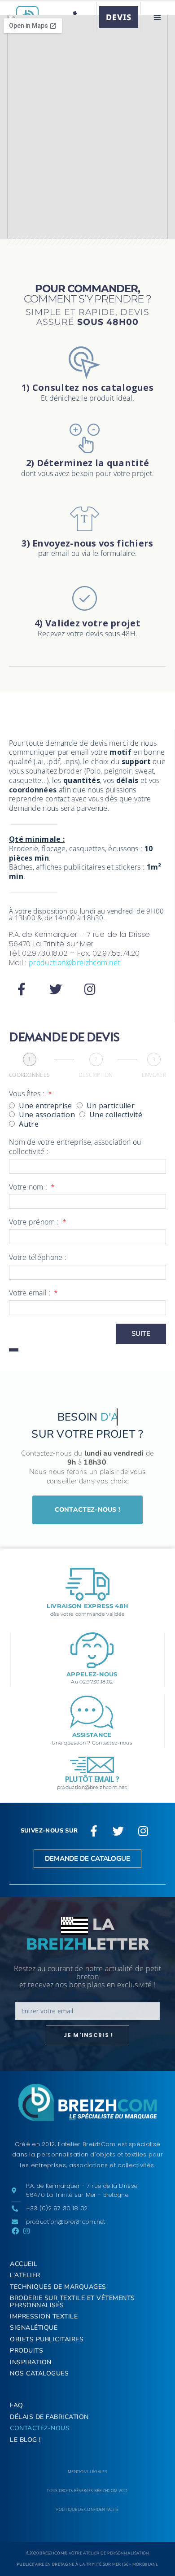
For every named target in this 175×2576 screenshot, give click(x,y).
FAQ (17, 2405)
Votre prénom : (35, 1222)
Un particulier (111, 1106)
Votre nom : (29, 1187)
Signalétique (34, 2328)
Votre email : (31, 1293)
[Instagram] (90, 989)
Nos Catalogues (39, 2373)
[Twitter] (56, 989)
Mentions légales (87, 2472)
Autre (29, 1124)
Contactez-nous (40, 2428)
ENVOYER (154, 1075)
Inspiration (31, 2362)
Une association (47, 1115)
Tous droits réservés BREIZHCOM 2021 (87, 2491)
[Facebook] (15, 2231)
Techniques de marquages (58, 2287)
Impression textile (44, 2316)
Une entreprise (45, 1106)
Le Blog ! (25, 2440)
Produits (26, 2351)
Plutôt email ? (92, 1779)
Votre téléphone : (38, 1257)
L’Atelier (25, 2275)
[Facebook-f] (22, 989)
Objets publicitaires (47, 2339)
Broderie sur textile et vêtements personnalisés (72, 2301)
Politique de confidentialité (87, 2509)
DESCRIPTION (96, 1075)
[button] (157, 17)
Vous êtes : (28, 1094)
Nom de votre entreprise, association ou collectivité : (75, 1147)
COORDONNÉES (29, 1075)
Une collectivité (116, 1115)
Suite (141, 1334)
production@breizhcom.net (74, 962)
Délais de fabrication (49, 2417)
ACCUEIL (24, 2264)
